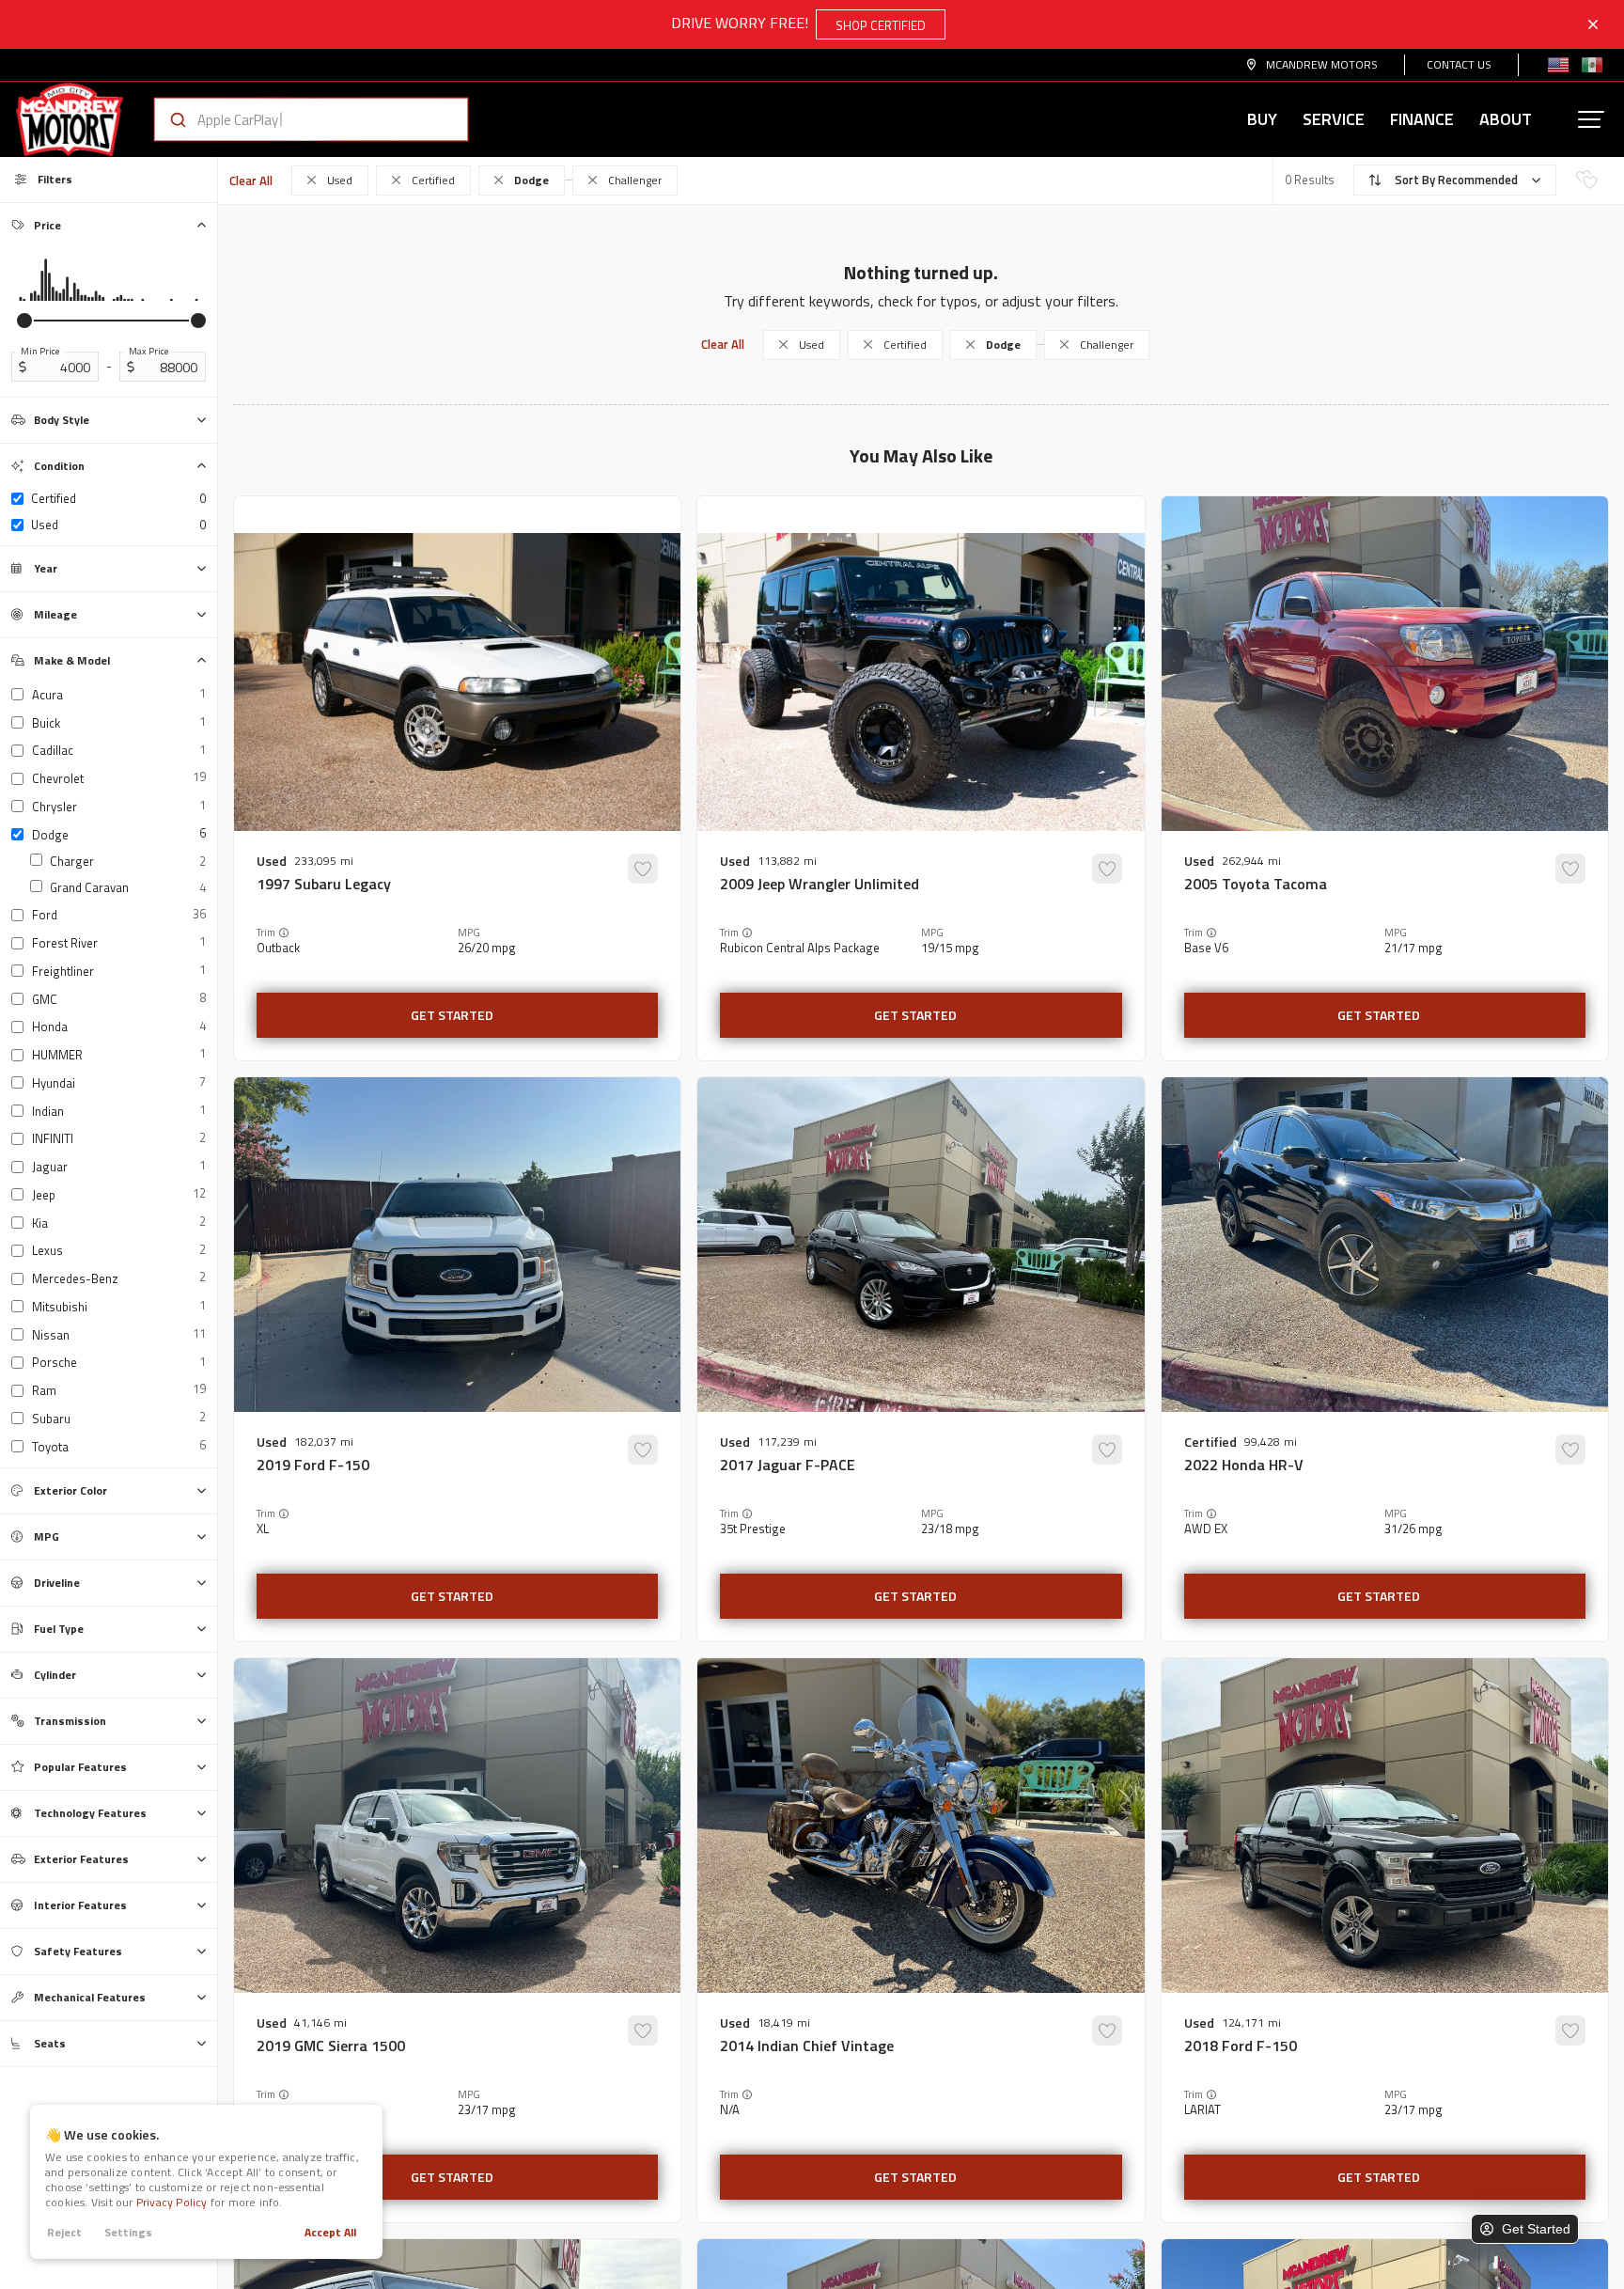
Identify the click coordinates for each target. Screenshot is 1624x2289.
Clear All (251, 180)
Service (1334, 119)
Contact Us (1459, 64)
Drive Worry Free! (798, 23)
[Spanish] (1592, 65)
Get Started (452, 1015)
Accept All (330, 2232)
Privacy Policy (172, 2202)
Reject (64, 2232)
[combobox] (293, 119)
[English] (1558, 65)
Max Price (148, 352)
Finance (1422, 119)
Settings (128, 2232)
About (1506, 119)
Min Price (40, 352)
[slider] (24, 321)
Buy (1262, 119)
